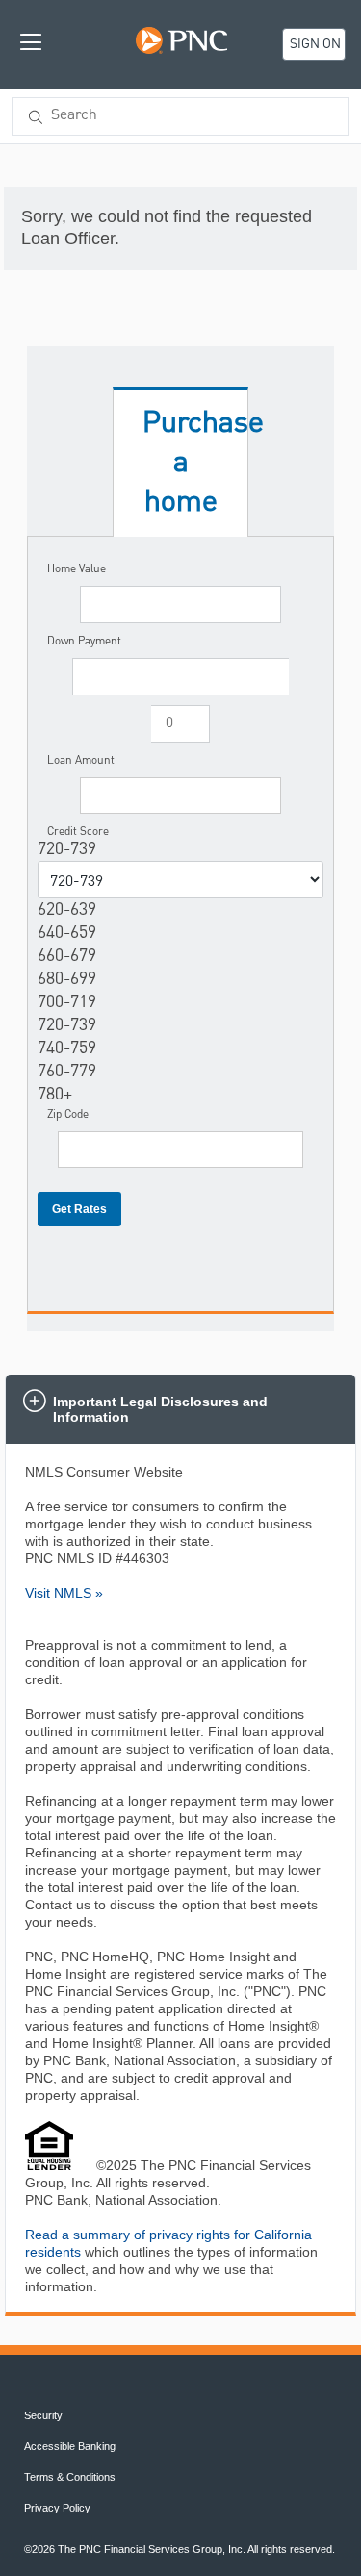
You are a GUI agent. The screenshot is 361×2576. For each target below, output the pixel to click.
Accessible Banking (70, 2446)
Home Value (77, 568)
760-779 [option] (67, 1072)
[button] (180, 1409)
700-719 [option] (67, 1002)
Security (43, 2415)
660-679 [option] (67, 956)
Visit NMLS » (64, 1593)
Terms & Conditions (70, 2477)
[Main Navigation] (31, 41)
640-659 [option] (67, 933)
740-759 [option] (67, 1048)
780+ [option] (55, 1095)
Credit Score (78, 831)
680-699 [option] (67, 979)
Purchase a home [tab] (196, 462)
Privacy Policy (57, 2508)
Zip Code (68, 1114)
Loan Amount (81, 760)
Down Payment (84, 641)
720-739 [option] (67, 1025)
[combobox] (180, 116)
